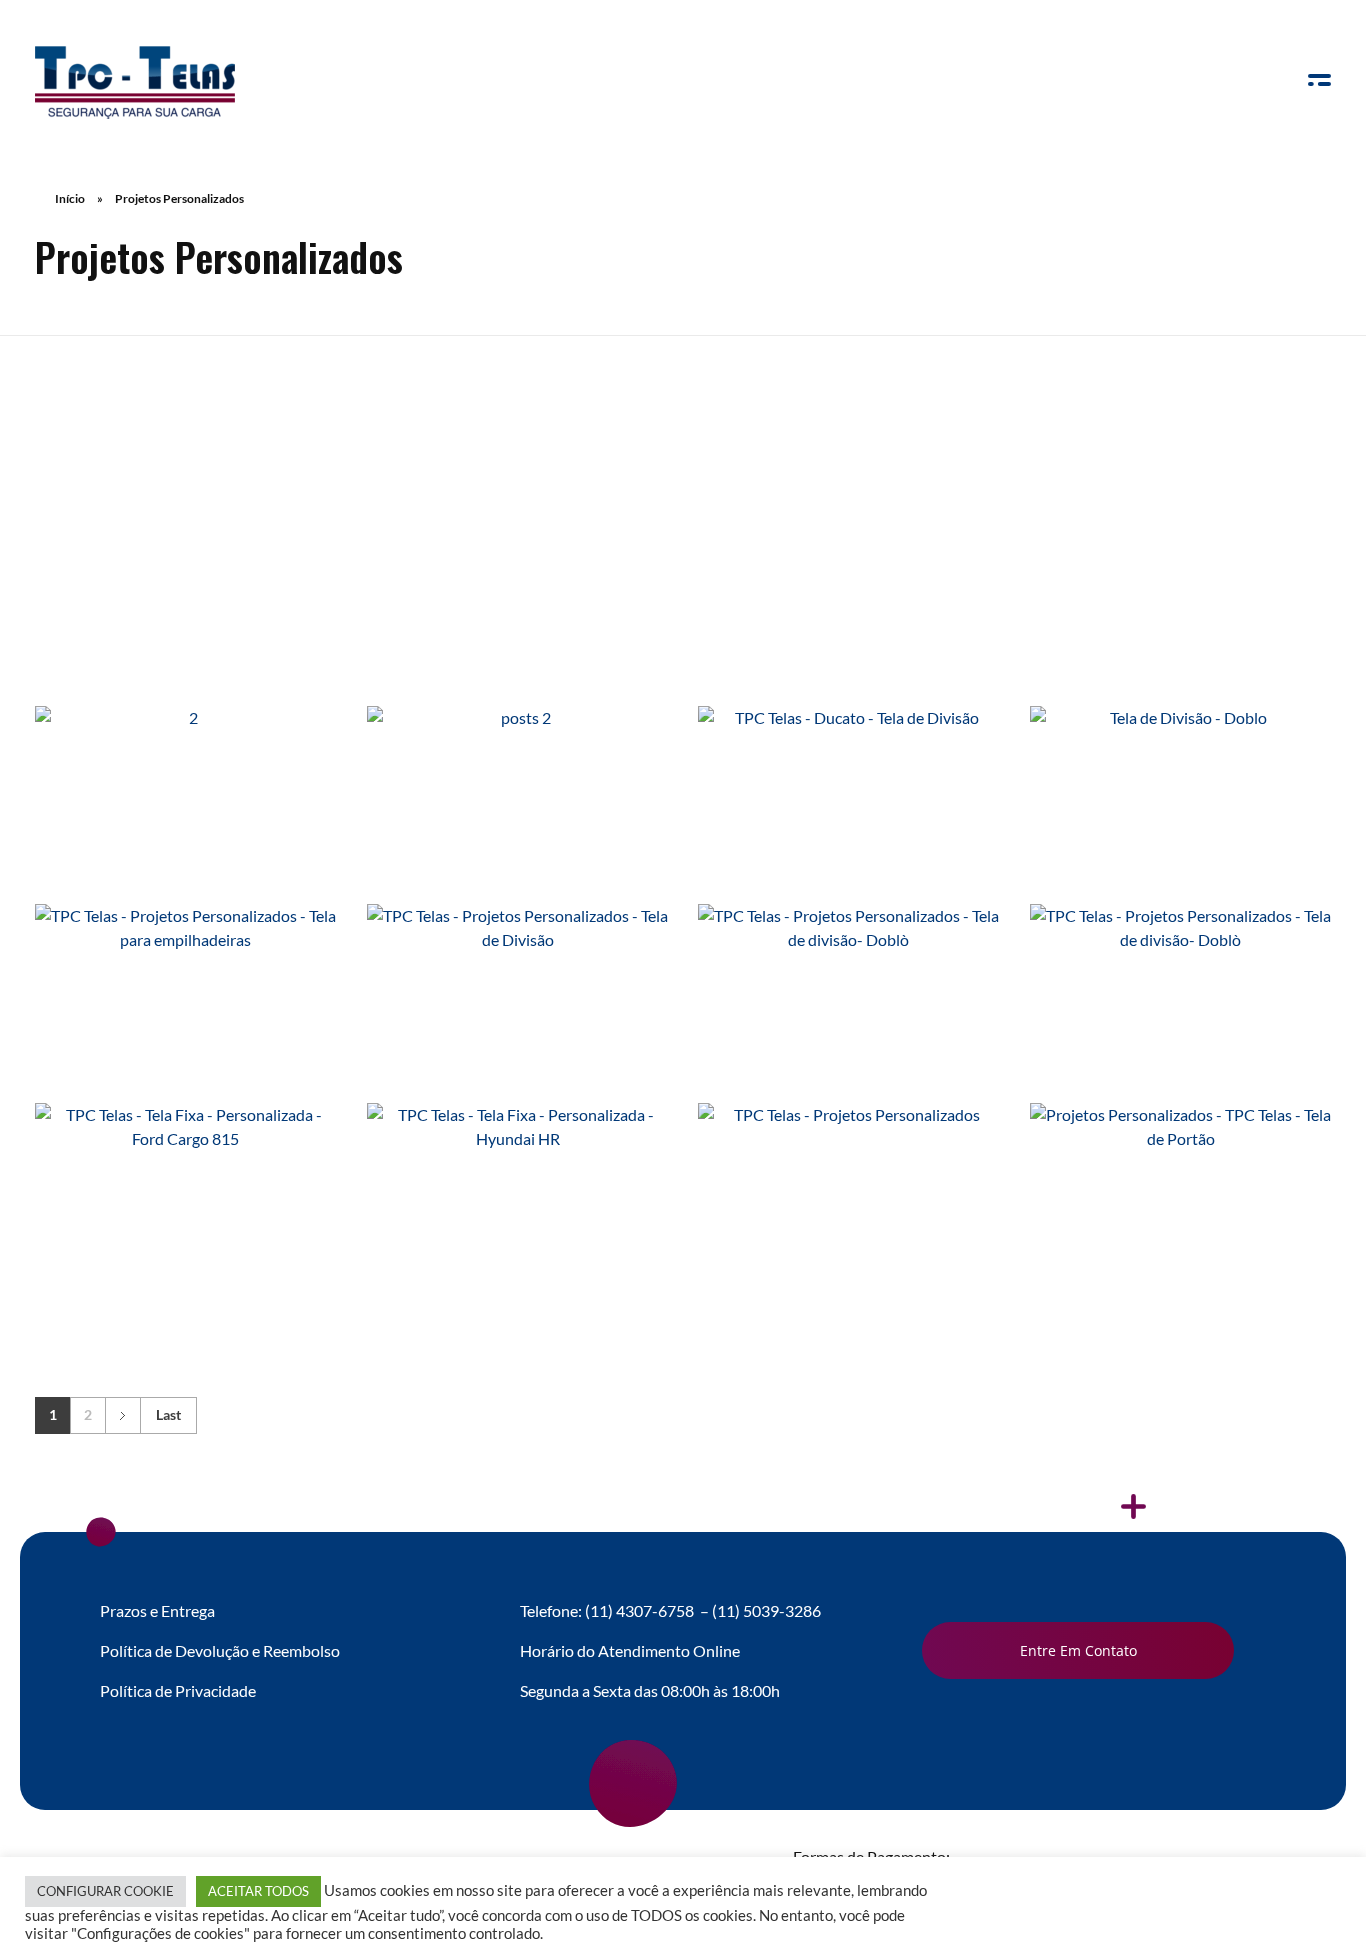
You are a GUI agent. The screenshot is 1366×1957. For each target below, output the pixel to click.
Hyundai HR (517, 1227)
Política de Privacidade (178, 1690)
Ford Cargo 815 (186, 1227)
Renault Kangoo (186, 818)
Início (70, 198)
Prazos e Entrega (157, 1610)
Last (168, 1415)
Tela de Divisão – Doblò (1180, 818)
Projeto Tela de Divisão (517, 1029)
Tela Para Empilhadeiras (185, 1029)
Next (122, 1415)
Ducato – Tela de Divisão (849, 818)
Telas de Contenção (186, 866)
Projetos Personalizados (174, 842)
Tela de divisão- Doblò (848, 1029)
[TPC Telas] (135, 82)
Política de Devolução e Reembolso (220, 1650)
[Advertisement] (683, 489)
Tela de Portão (1180, 1227)
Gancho (517, 818)
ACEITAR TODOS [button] (258, 1891)
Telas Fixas (273, 1053)
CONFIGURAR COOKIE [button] (105, 1891)
